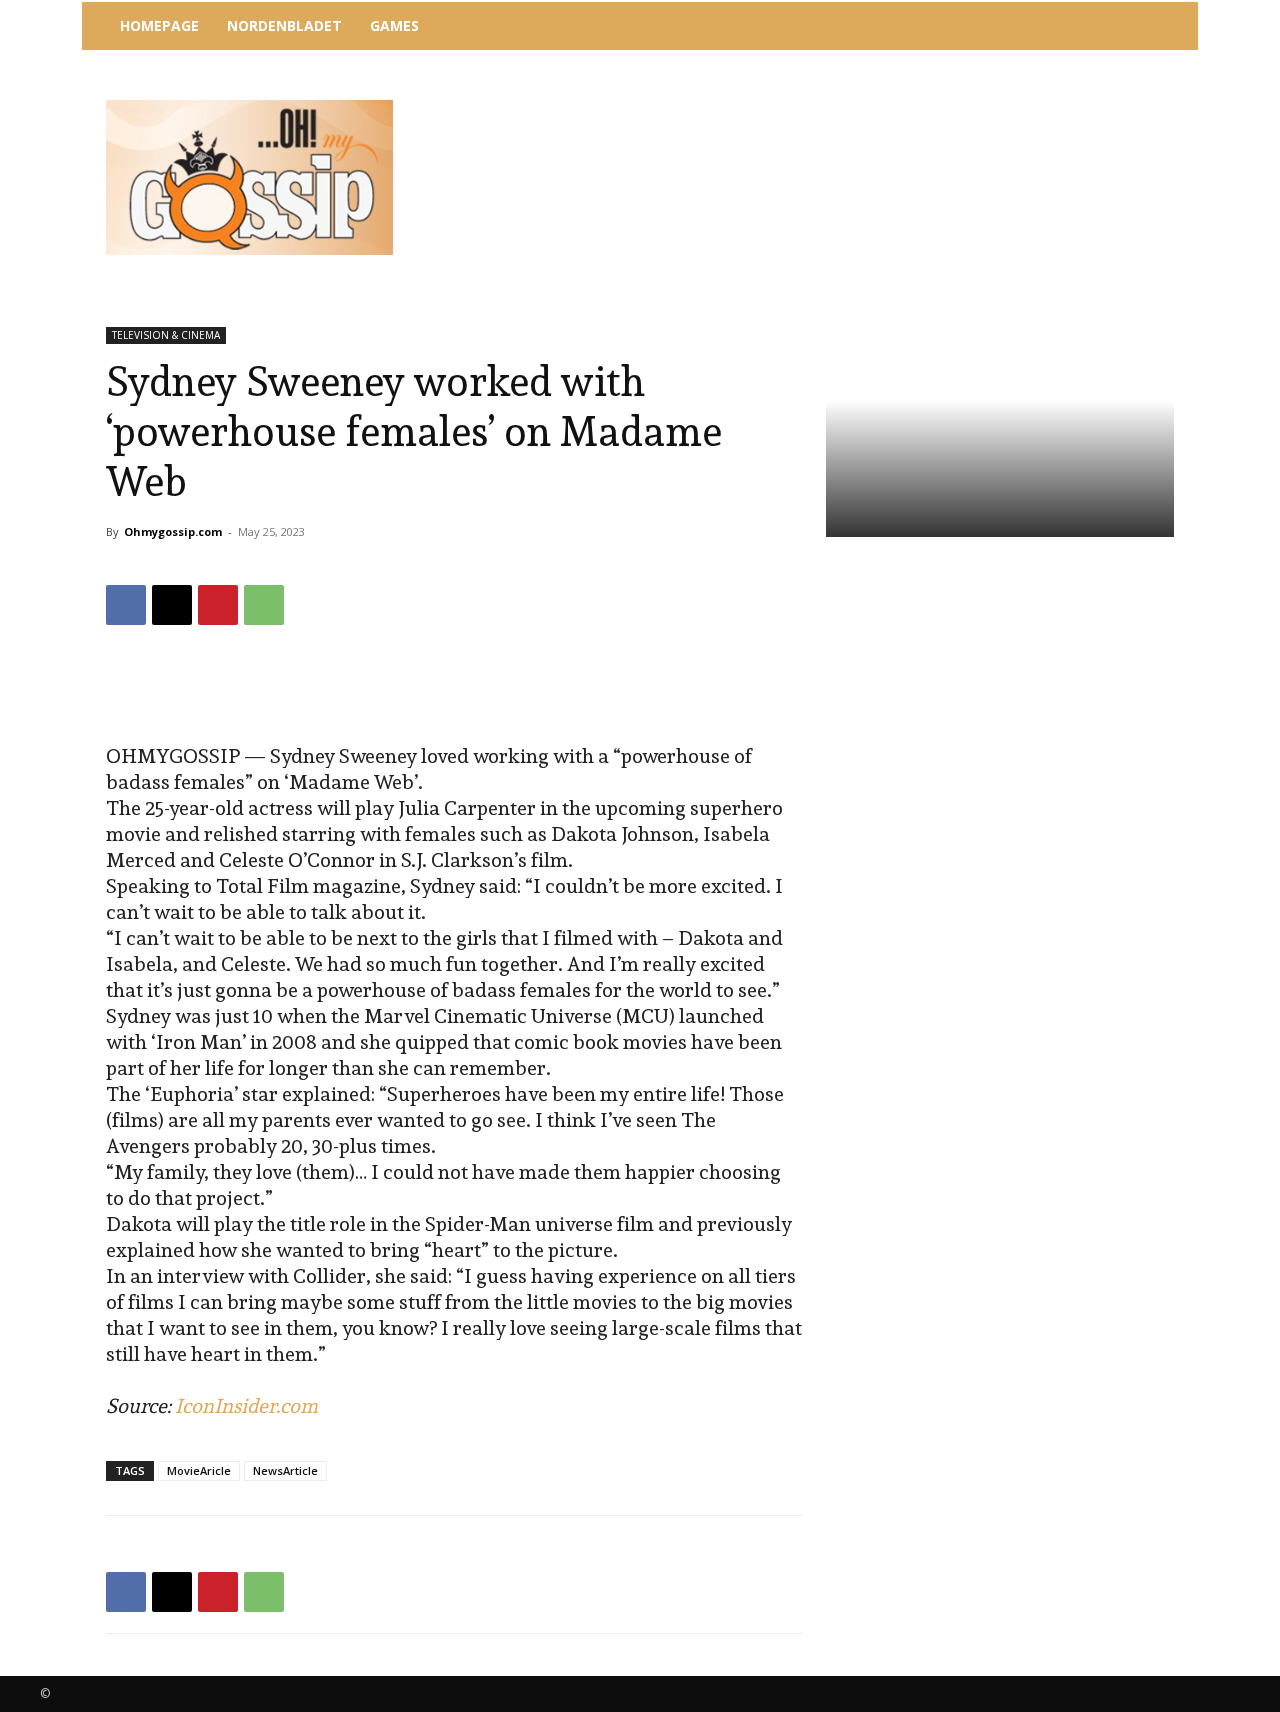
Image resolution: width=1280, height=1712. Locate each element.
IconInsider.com (246, 1406)
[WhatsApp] (264, 605)
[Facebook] (126, 605)
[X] (172, 605)
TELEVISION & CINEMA (166, 335)
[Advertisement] (805, 105)
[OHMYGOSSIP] (249, 177)
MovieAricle (199, 1470)
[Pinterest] (218, 605)
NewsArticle (285, 1470)
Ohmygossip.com (173, 531)
